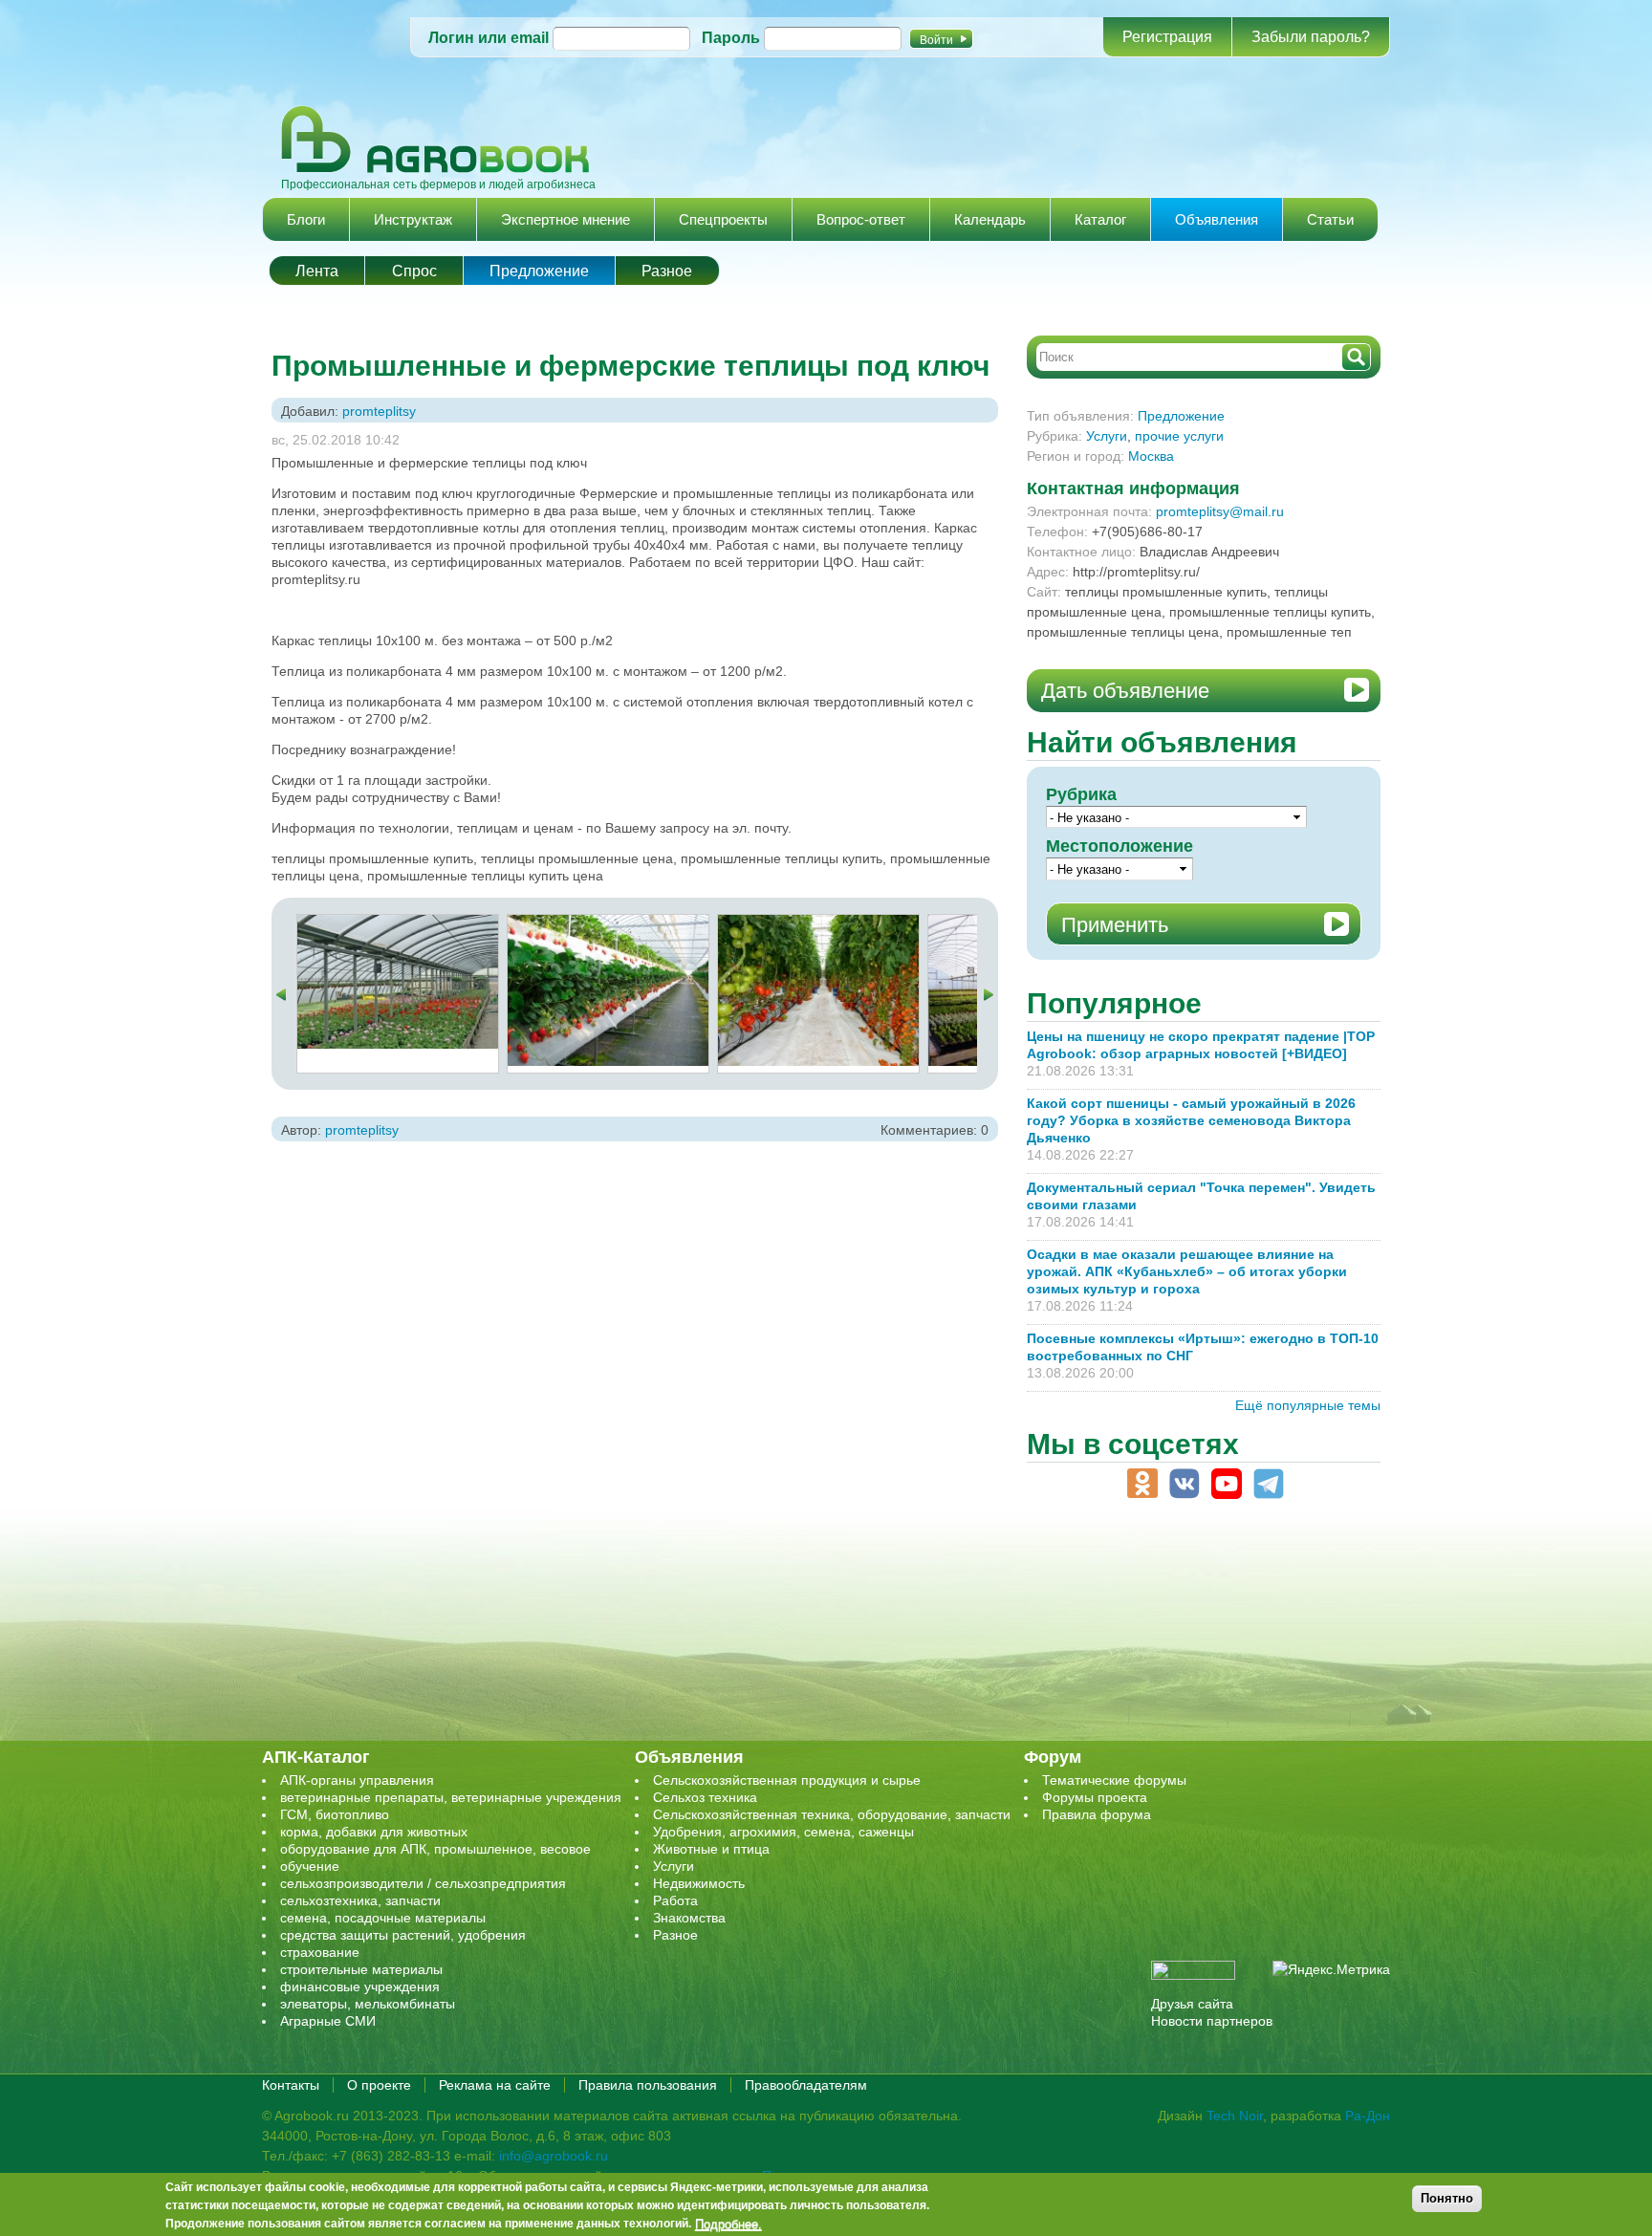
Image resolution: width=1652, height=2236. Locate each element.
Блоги (306, 219)
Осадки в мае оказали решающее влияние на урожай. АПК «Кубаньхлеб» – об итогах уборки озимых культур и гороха (1187, 1271)
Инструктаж (413, 219)
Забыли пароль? (1311, 37)
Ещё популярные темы (1308, 1405)
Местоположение (1119, 846)
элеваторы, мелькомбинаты (368, 2004)
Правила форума (1097, 1814)
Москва (1151, 456)
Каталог (1100, 219)
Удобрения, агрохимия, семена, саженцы (783, 1832)
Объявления (1217, 219)
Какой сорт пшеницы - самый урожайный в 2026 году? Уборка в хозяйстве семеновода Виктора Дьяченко (1191, 1120)
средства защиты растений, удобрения (403, 1935)
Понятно (1447, 2198)
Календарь (990, 219)
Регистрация (1167, 37)
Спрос (414, 271)
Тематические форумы (1114, 1780)
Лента (317, 271)
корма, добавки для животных (374, 1832)
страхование (320, 1952)
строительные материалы (361, 1969)
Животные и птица (711, 1849)
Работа (675, 1900)
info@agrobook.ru (554, 2156)
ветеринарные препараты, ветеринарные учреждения (451, 1797)
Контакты (291, 2085)
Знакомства (689, 1918)
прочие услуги (1179, 436)
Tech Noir (1235, 2116)
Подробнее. (728, 2224)
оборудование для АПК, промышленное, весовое (435, 1849)
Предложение (539, 271)
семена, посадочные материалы (383, 1918)
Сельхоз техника (705, 1797)
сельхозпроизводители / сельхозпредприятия (423, 1883)
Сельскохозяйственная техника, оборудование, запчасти (832, 1814)
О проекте (379, 2085)
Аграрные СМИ (328, 2021)
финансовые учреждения (360, 1986)
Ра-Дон (1368, 2116)
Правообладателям (806, 2085)
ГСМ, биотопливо (335, 1814)
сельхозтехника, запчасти (360, 1900)
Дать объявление (1125, 691)
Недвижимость (699, 1883)
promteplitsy (379, 411)
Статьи (1330, 219)
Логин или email (489, 38)
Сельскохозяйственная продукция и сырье (787, 1780)
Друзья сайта (1192, 2004)
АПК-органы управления (357, 1780)
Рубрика (1081, 794)
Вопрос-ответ (861, 219)
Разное (667, 271)
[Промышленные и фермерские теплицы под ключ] (398, 923)
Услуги (1107, 436)
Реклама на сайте (495, 2085)
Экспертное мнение (565, 219)
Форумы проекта (1095, 1797)
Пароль (731, 38)
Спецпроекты (723, 219)
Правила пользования (648, 2085)
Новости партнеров (1212, 2021)
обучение (310, 1866)
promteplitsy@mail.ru (1220, 511)
